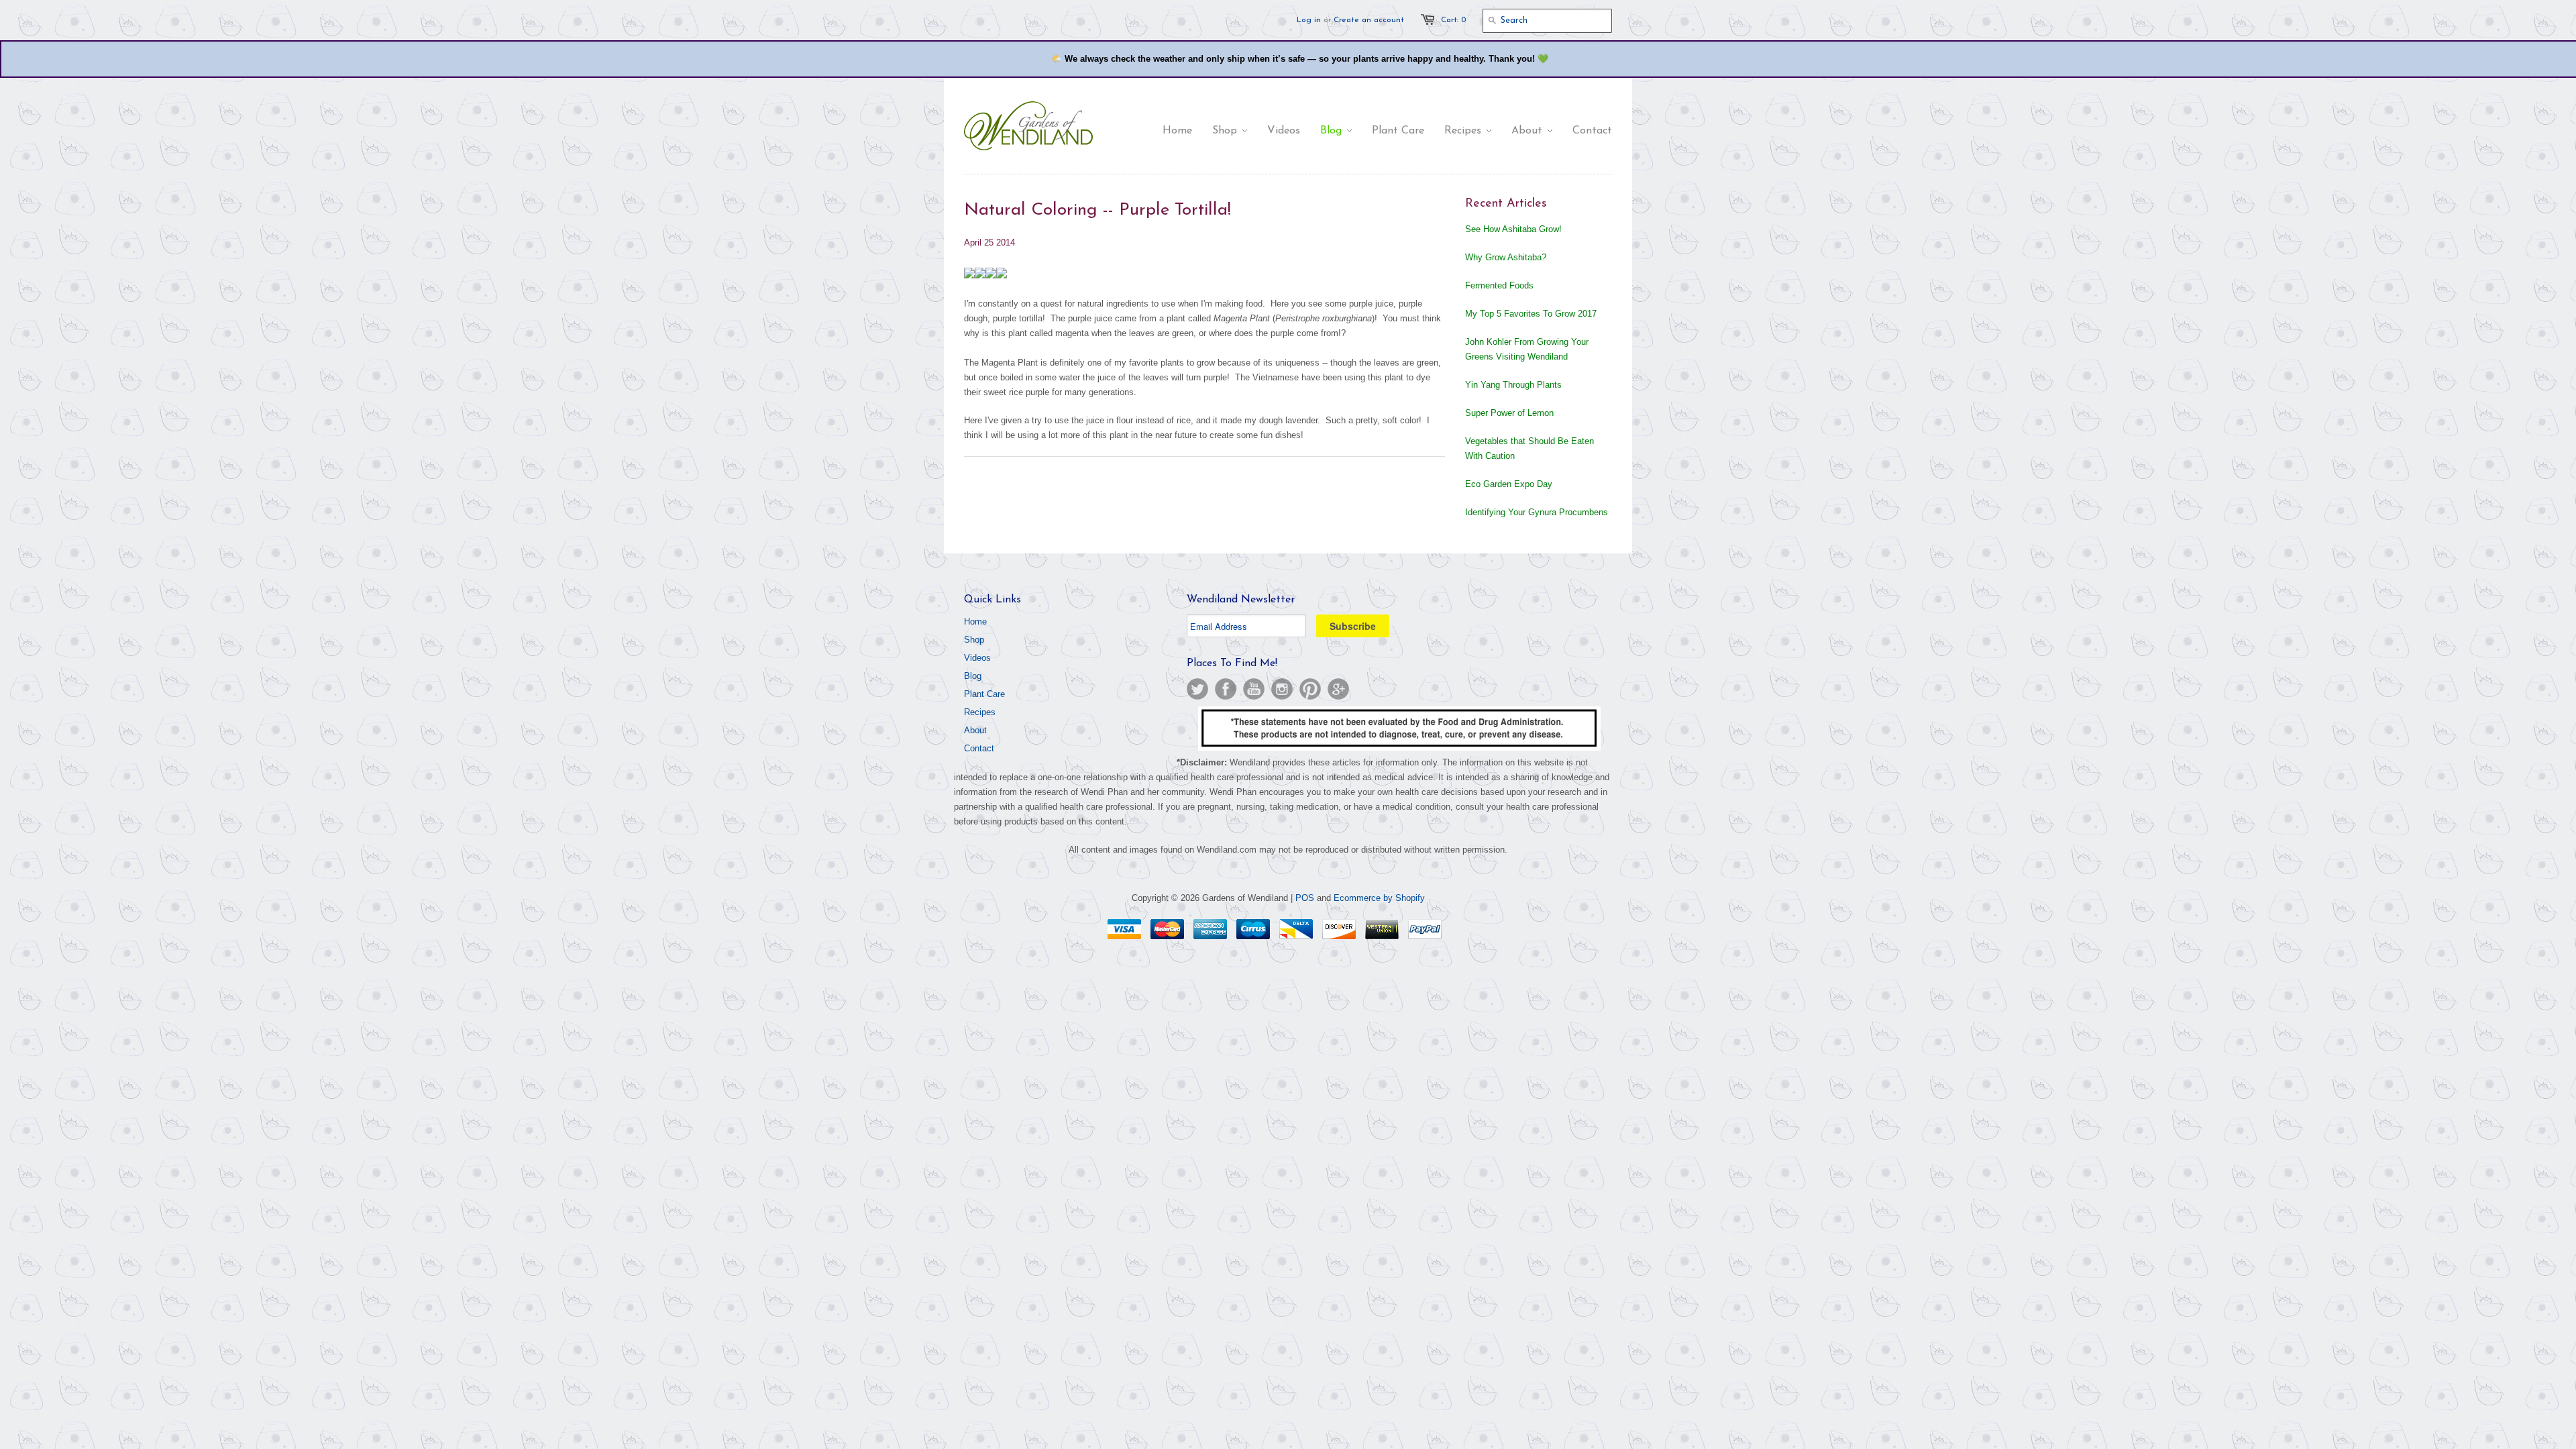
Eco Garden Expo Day (1509, 484)
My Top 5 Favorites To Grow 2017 (1531, 314)
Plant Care (984, 694)
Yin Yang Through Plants (1513, 385)
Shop (974, 640)
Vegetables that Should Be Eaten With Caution (1529, 448)
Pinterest (1310, 689)
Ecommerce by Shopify (1379, 898)
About (975, 730)
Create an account (1369, 20)
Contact (979, 748)
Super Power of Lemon (1509, 413)
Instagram (1282, 689)
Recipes (980, 712)
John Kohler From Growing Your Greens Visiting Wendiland (1527, 349)
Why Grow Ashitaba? (1506, 257)
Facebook (1226, 689)
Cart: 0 (1453, 20)
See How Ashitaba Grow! (1513, 229)
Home (975, 622)
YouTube (1254, 689)
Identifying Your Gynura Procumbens (1537, 512)
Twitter (1197, 689)
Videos (977, 658)
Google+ (1338, 689)
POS (1305, 898)
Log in (1309, 20)
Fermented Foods (1499, 285)
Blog (973, 676)
